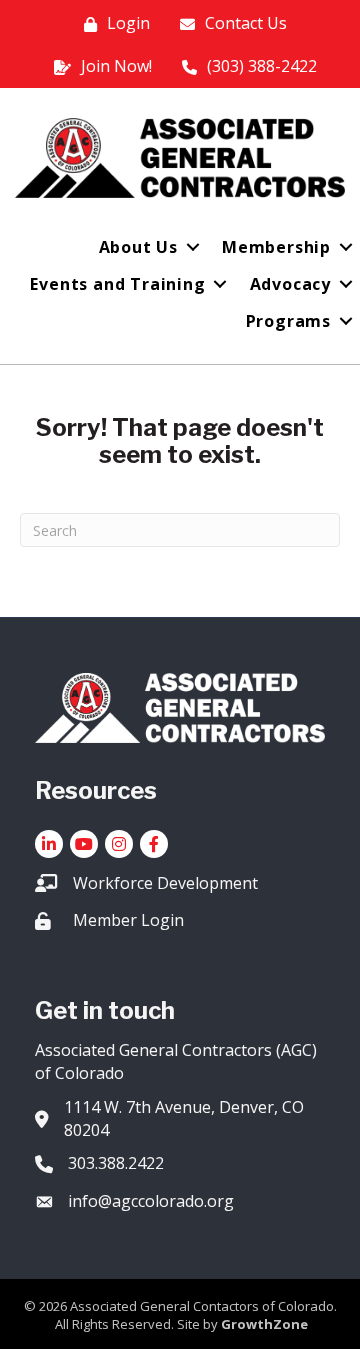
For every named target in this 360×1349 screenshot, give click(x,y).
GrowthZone (264, 1324)
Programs (288, 321)
